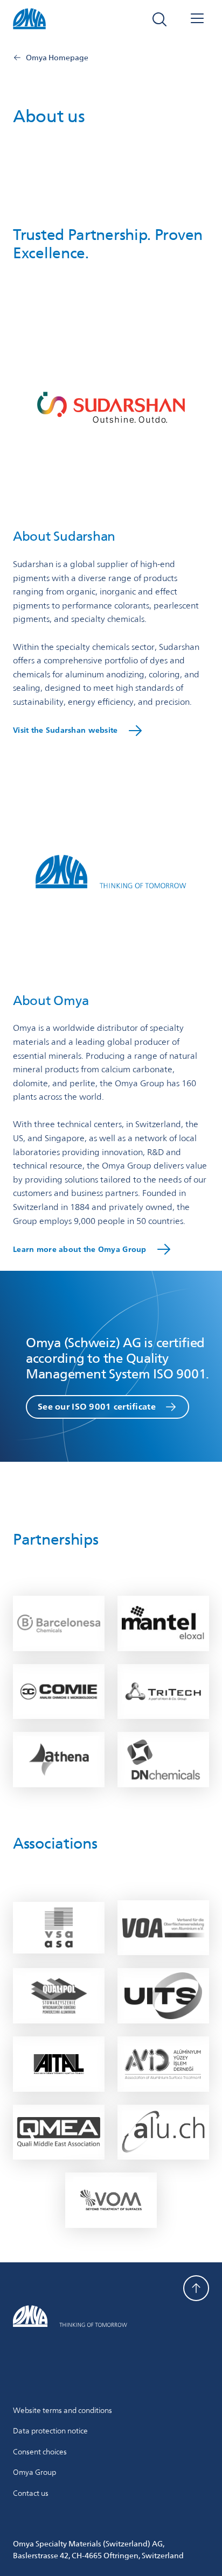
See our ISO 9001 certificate (97, 1407)
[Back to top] (196, 2288)
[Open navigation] (197, 19)
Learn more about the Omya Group (80, 1249)
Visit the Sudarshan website (65, 730)
